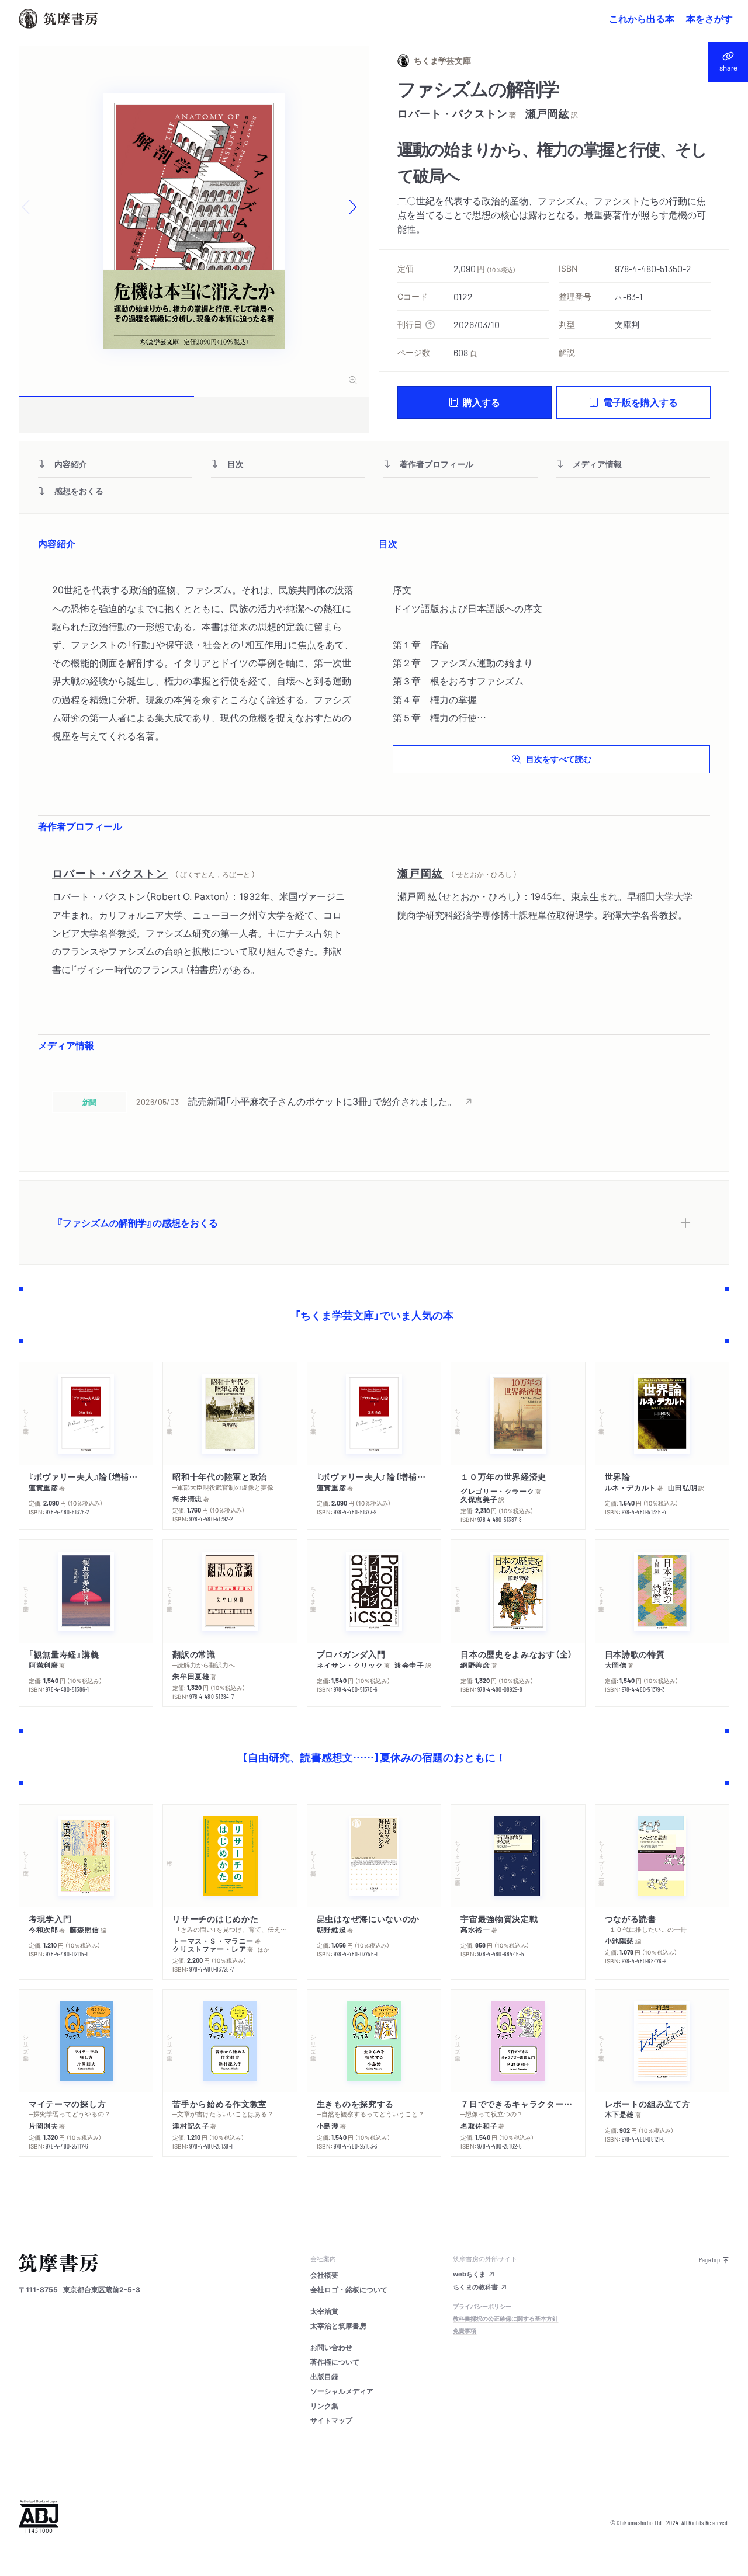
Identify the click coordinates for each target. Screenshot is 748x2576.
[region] (374, 1101)
